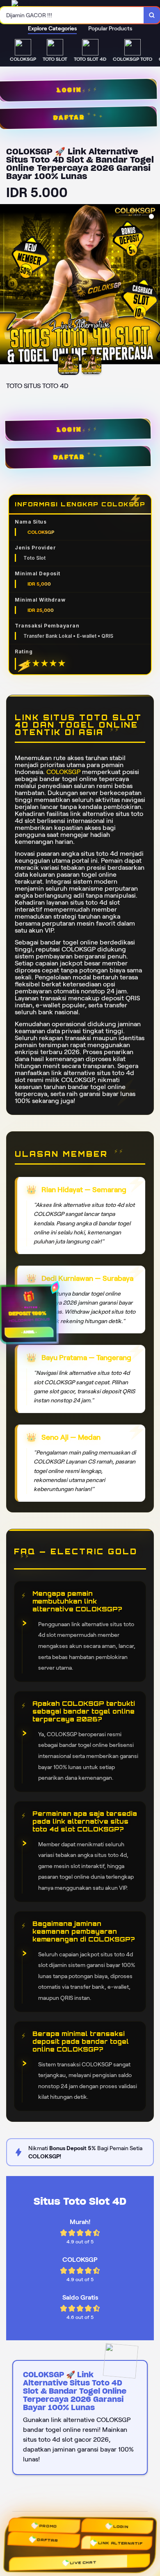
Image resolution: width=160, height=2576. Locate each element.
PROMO (46, 2528)
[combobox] (72, 15)
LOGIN (69, 430)
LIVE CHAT (84, 2561)
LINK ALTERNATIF (121, 2543)
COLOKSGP (63, 772)
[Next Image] (153, 285)
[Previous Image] (7, 285)
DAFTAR (70, 457)
